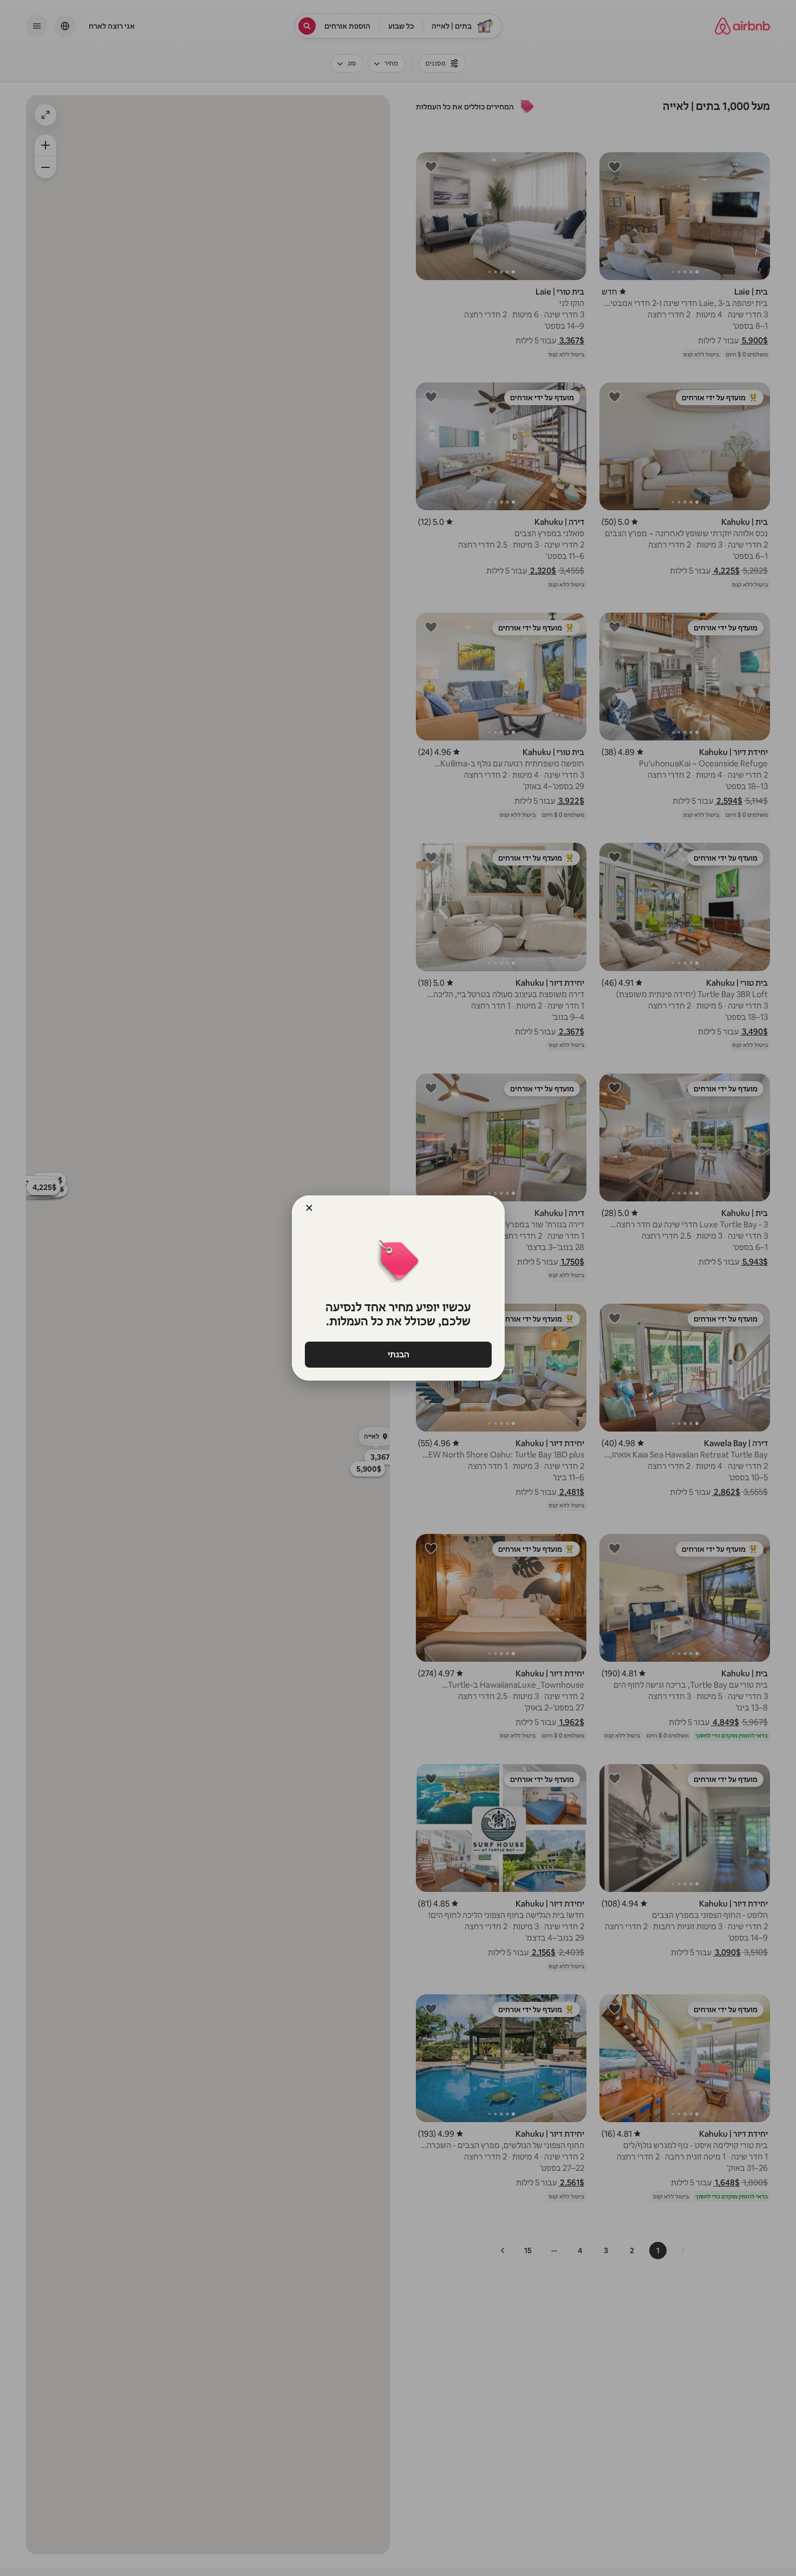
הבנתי (398, 1354)
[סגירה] (309, 1208)
